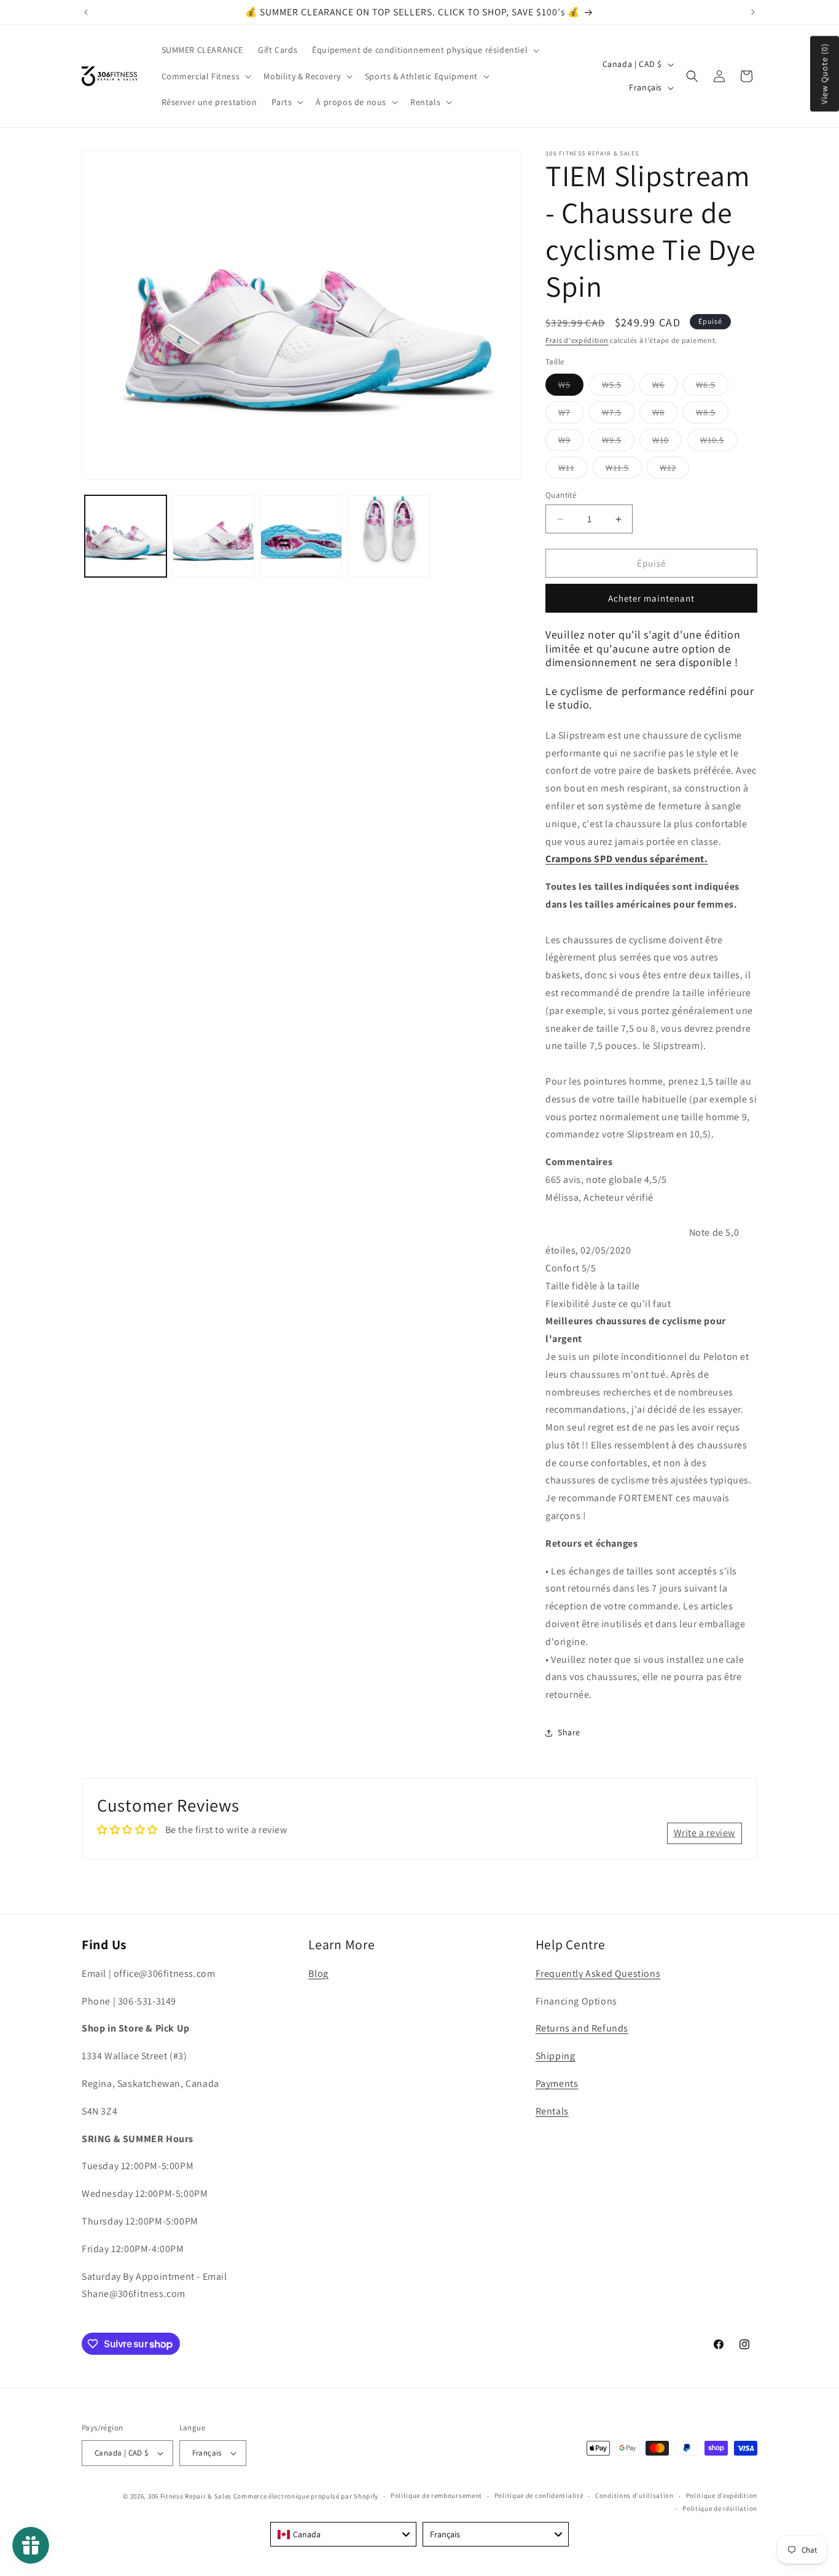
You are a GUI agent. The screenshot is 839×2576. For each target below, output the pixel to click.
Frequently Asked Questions (598, 1973)
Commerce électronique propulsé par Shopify (306, 2496)
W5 (571, 387)
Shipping (556, 2056)
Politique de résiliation (720, 2508)
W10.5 (719, 442)
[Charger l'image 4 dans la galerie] (389, 536)
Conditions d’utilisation (634, 2495)
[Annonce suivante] (753, 12)
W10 (667, 442)
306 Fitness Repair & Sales (190, 2496)
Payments (557, 2083)
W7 (571, 415)
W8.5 (712, 415)
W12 (674, 470)
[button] (424, 50)
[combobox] (343, 2534)
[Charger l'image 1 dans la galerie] (126, 536)
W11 (573, 470)
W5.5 (618, 387)
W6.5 (712, 387)
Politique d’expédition (722, 2495)
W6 (665, 387)
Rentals (552, 2111)
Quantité (561, 495)
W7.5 (618, 415)
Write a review (704, 1833)
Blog (318, 1973)
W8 (665, 415)
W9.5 (618, 442)
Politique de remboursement (436, 2495)
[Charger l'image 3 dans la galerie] (301, 536)
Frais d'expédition (577, 340)
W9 (571, 442)
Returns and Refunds (582, 2028)
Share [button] (569, 1732)
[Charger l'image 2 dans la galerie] (213, 536)
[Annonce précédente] (86, 12)
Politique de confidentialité (539, 2495)
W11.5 (624, 470)
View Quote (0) (824, 74)
